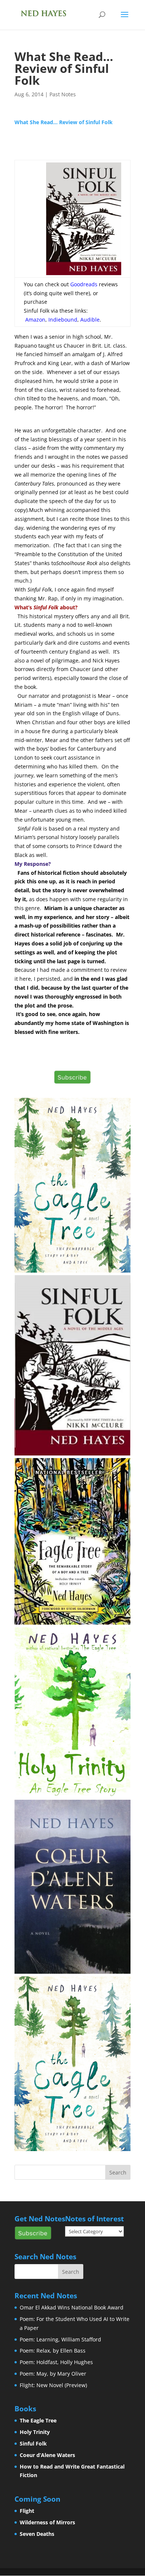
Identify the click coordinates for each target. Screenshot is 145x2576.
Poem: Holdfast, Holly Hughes (56, 2362)
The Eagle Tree (38, 2420)
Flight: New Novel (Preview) (53, 2385)
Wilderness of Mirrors (47, 2522)
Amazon (35, 320)
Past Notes (63, 94)
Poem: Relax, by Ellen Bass (53, 2351)
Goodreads (85, 284)
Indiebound (63, 320)
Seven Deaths (37, 2534)
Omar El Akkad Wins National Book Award (72, 2307)
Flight (27, 2511)
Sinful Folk (33, 2443)
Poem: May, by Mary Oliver (53, 2374)
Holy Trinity (35, 2432)
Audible (90, 320)
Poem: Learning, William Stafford (60, 2339)
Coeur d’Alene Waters (47, 2455)
